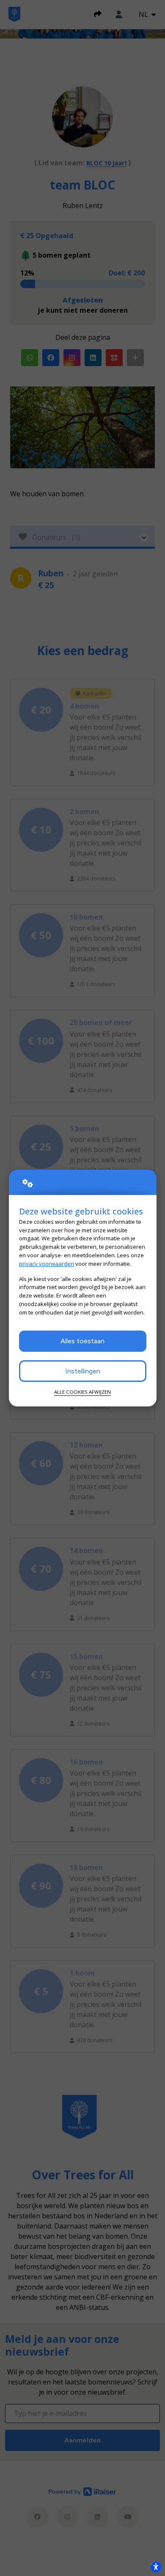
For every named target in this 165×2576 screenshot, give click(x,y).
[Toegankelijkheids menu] (156, 2567)
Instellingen (83, 1371)
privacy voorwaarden (47, 1264)
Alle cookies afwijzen (82, 1392)
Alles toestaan (82, 1341)
